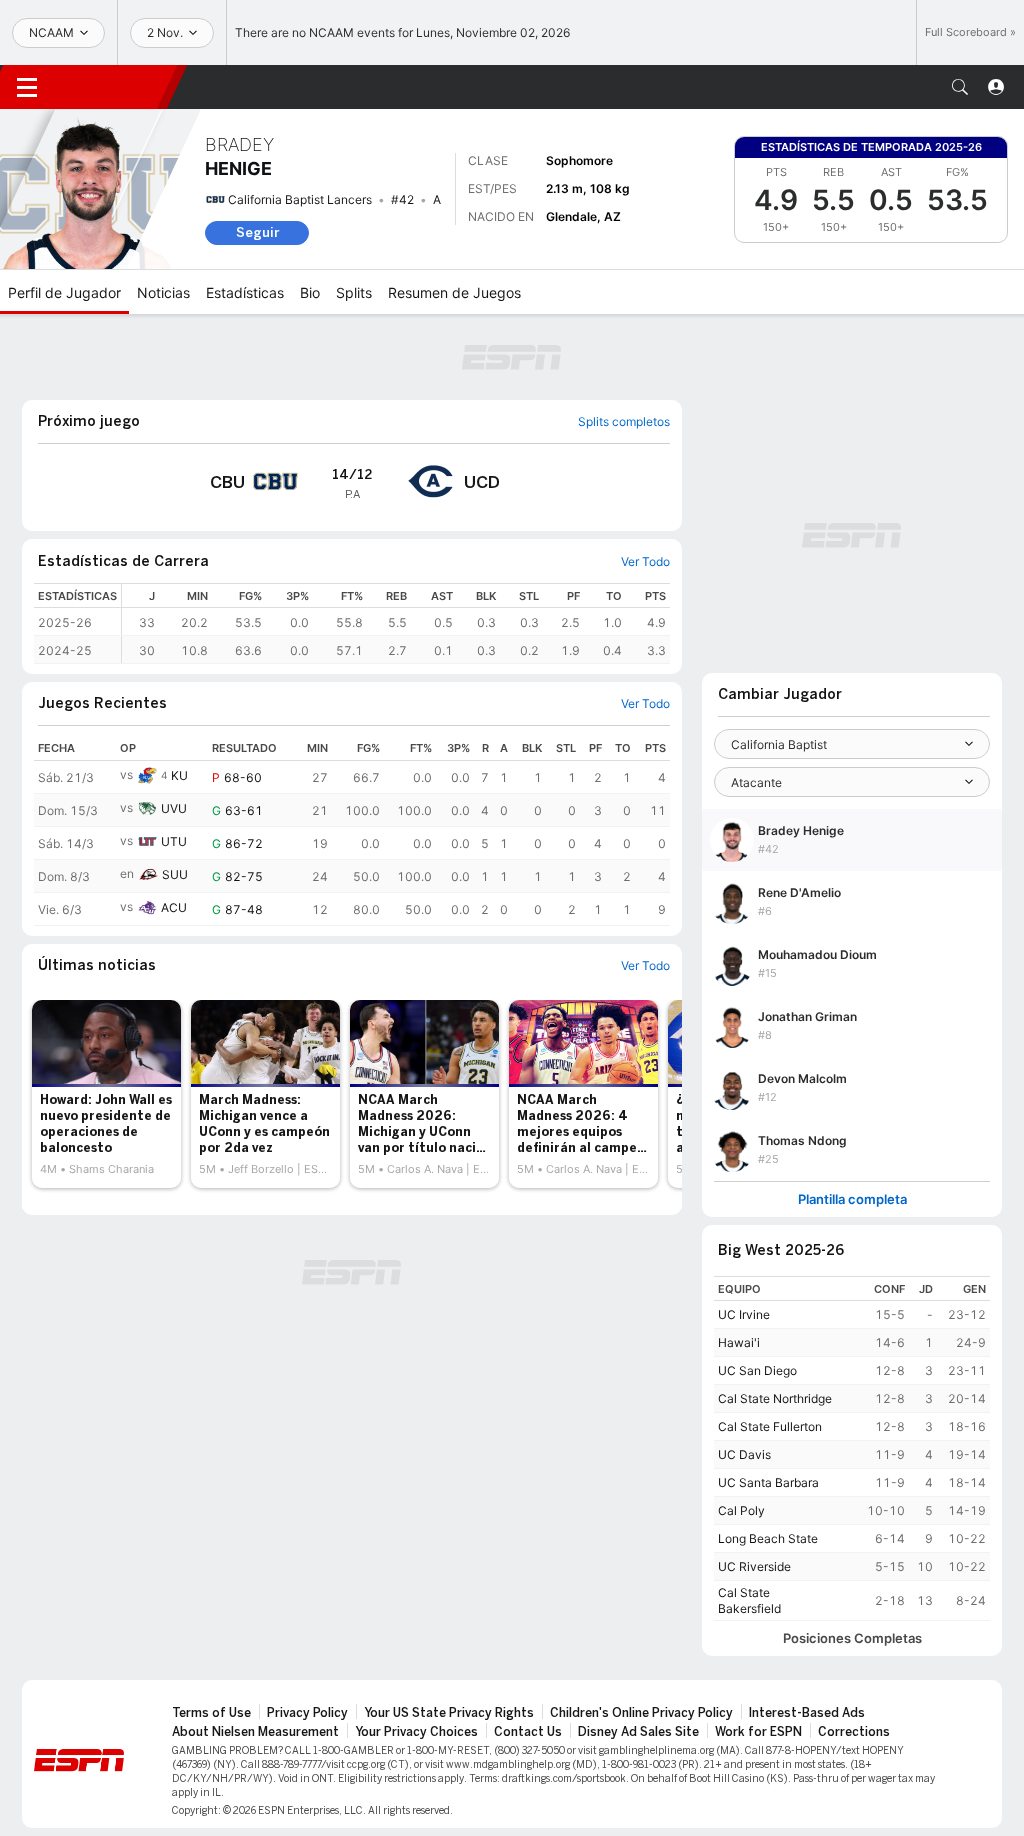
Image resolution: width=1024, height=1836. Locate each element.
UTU (174, 841)
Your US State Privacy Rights (449, 1713)
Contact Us (528, 1732)
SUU (175, 874)
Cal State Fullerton (770, 1426)
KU (179, 775)
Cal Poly (741, 1510)
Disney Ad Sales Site (638, 1732)
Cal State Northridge (775, 1398)
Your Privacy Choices (416, 1732)
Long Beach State (768, 1538)
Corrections (854, 1732)
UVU (174, 808)
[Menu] (27, 87)
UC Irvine (744, 1314)
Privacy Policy (307, 1713)
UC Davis (744, 1454)
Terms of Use (211, 1713)
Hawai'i (739, 1342)
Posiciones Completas (852, 1638)
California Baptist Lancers (300, 199)
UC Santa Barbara (768, 1482)
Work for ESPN (758, 1732)
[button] (960, 87)
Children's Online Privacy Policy (641, 1713)
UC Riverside (754, 1566)
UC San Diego (757, 1370)
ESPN (115, 87)
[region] (396, 623)
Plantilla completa (852, 1199)
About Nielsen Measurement (255, 1732)
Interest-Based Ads (807, 1713)
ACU (174, 907)
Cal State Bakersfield (749, 1600)
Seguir (257, 232)
